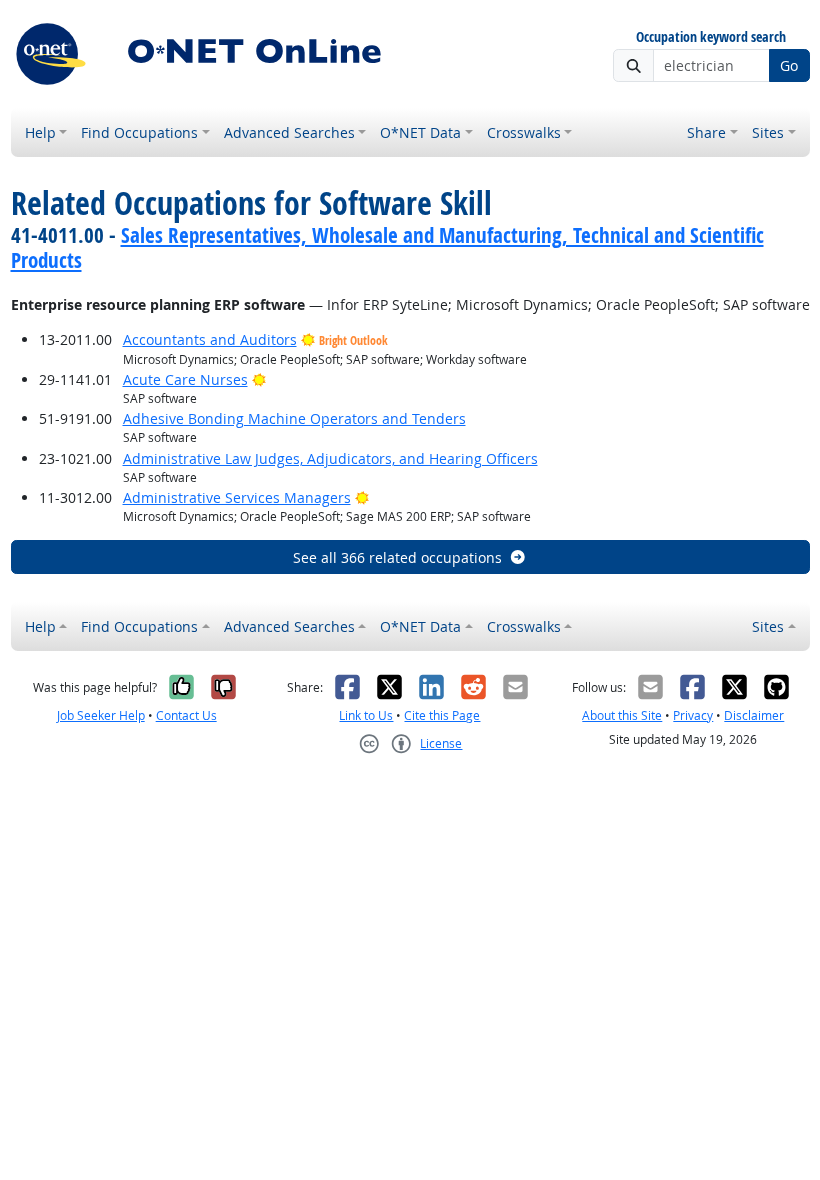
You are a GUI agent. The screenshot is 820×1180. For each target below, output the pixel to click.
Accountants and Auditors (210, 339)
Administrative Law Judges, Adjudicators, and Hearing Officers (330, 458)
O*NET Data (420, 132)
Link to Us (366, 715)
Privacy (693, 715)
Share (706, 132)
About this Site (622, 715)
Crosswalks (524, 132)
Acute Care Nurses (185, 379)
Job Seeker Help (101, 715)
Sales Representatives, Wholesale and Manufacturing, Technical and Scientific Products (387, 247)
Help (40, 132)
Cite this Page (442, 715)
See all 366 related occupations (397, 557)
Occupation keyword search (711, 37)
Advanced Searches (289, 132)
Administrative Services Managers (237, 497)
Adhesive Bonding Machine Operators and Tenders (294, 418)
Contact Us (186, 715)
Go (789, 65)
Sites (768, 132)
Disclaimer (754, 715)
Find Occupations (139, 132)
